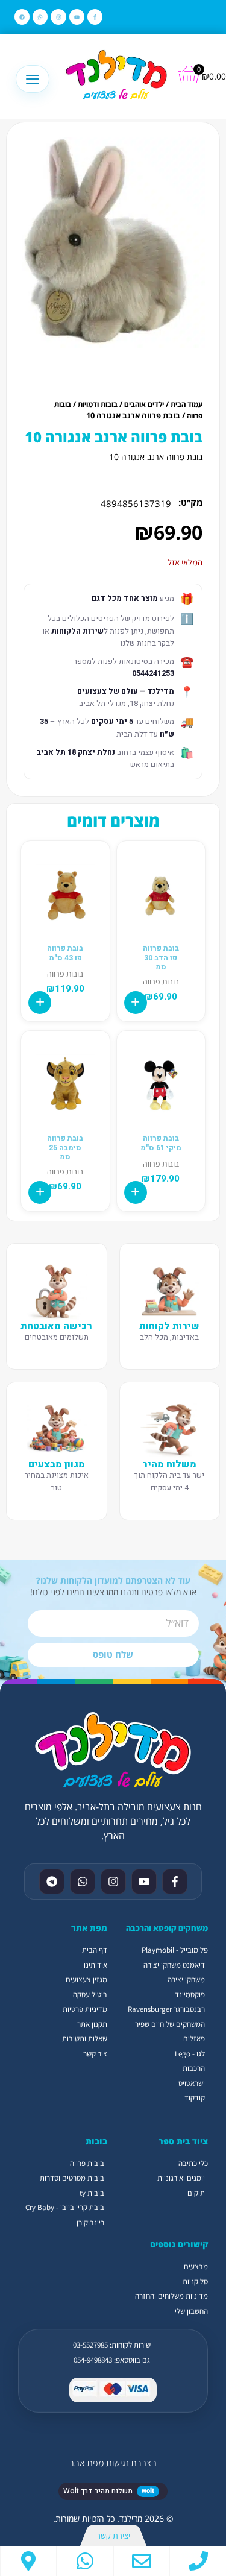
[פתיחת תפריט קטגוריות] (33, 79)
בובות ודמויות (98, 404)
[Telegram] (22, 17)
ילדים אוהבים (144, 404)
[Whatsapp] (40, 17)
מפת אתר (86, 2463)
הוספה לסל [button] (136, 1003)
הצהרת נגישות (131, 2463)
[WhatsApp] (85, 2561)
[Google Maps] (28, 2561)
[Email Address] (142, 2561)
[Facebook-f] (95, 17)
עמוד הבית (187, 404)
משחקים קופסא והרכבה (167, 1928)
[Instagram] (58, 17)
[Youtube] (77, 17)
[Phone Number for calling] (198, 2561)
